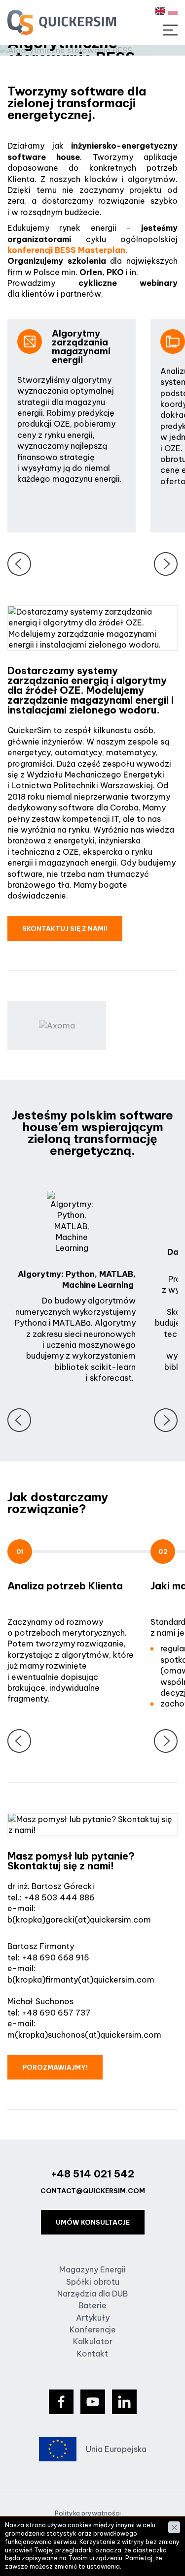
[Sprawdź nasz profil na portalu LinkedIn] (124, 2402)
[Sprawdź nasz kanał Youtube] (93, 2402)
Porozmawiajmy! (55, 2067)
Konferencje (93, 2329)
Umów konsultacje (93, 2222)
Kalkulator (93, 2341)
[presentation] (19, 564)
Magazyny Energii (92, 2269)
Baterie (92, 2305)
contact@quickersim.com (93, 2191)
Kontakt (92, 2354)
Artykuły (93, 2318)
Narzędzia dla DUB (92, 2294)
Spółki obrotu (93, 2282)
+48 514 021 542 (92, 2174)
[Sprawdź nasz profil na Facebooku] (61, 2402)
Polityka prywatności (88, 2513)
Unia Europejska (116, 2449)
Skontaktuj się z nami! (65, 929)
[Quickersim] (62, 22)
